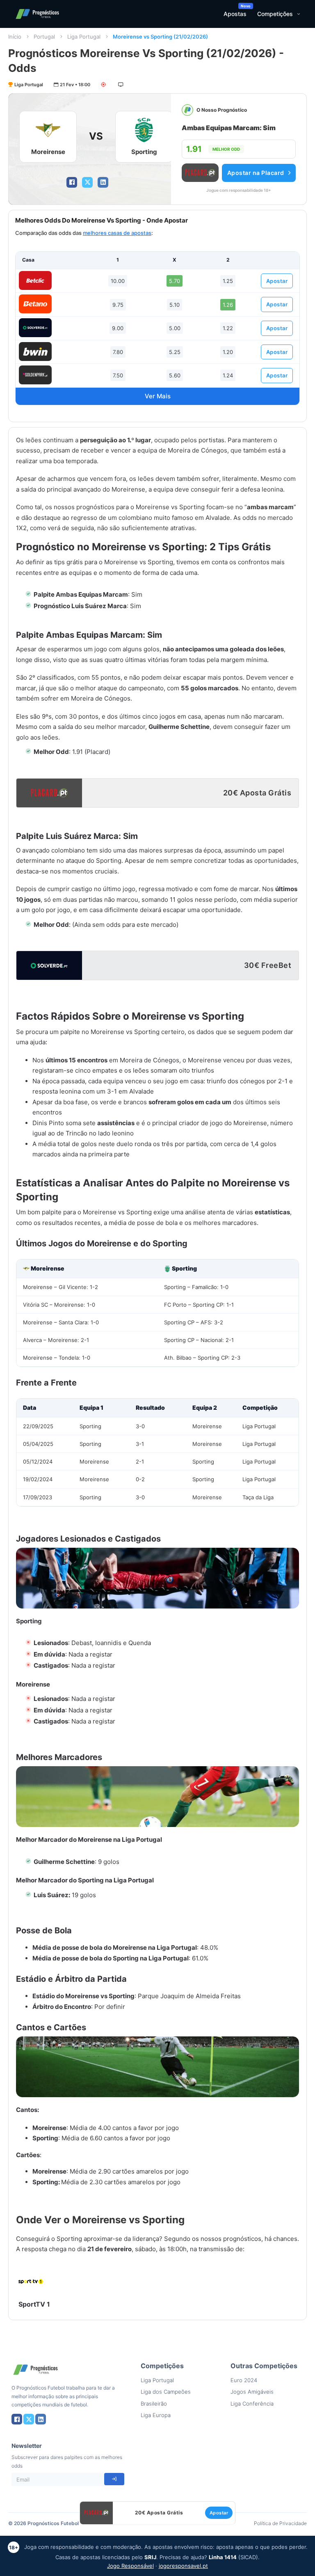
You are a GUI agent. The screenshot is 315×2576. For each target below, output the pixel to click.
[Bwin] (35, 352)
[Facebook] (72, 182)
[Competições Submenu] (299, 14)
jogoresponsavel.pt (183, 2566)
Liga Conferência (252, 2404)
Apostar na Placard (256, 173)
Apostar (277, 281)
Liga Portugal (84, 37)
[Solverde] (35, 328)
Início (15, 37)
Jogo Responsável (130, 2566)
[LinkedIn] (103, 182)
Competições (275, 14)
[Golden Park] (35, 375)
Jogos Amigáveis (252, 2392)
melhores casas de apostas (117, 233)
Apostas (235, 14)
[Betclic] (35, 280)
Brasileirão (154, 2404)
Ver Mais (158, 396)
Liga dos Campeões (166, 2392)
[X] (87, 182)
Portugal (44, 37)
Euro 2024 (244, 2380)
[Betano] (35, 304)
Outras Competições (264, 2366)
